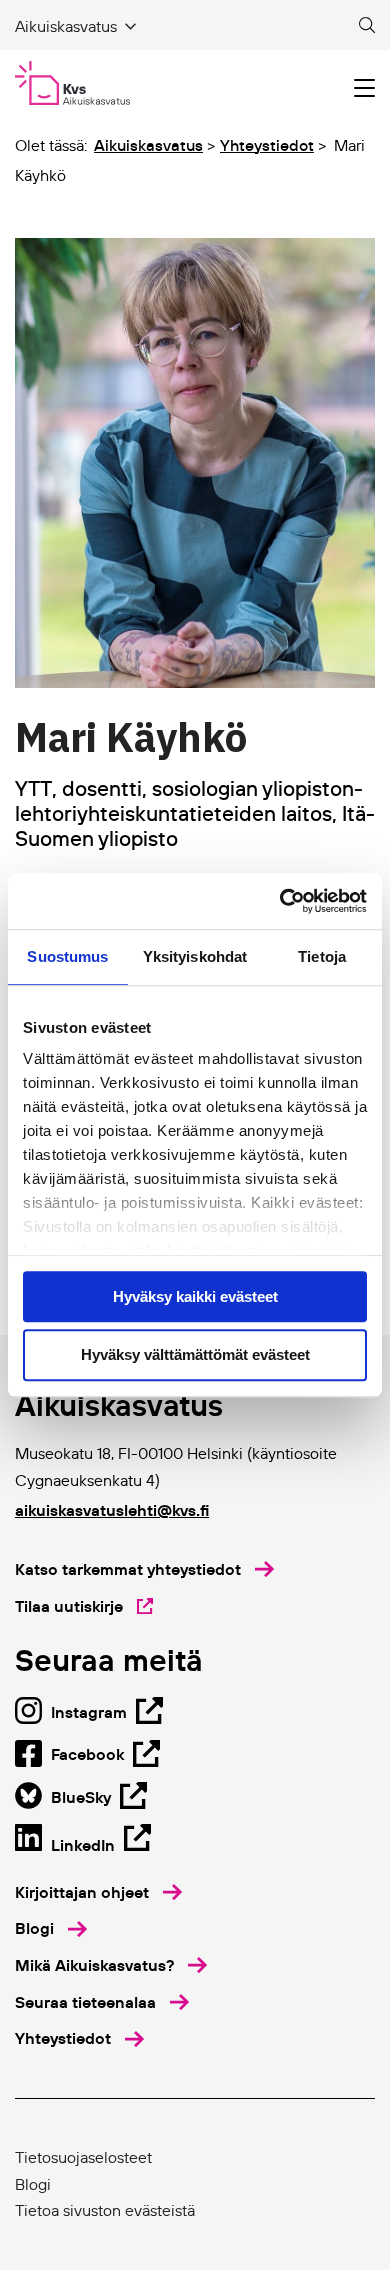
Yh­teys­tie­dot (267, 145)
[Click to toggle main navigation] (364, 88)
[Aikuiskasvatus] (72, 83)
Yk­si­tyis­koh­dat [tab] (195, 956)
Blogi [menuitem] (33, 2184)
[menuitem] (98, 1892)
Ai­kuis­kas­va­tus (148, 145)
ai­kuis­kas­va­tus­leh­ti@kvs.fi (112, 1510)
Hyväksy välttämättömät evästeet (195, 1355)
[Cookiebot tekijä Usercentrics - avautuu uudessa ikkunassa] (280, 901)
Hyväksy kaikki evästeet (195, 1296)
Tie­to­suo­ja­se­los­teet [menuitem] (83, 2157)
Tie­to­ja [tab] (322, 956)
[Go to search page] (367, 26)
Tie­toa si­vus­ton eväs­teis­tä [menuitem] (105, 2210)
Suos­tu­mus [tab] (67, 956)
